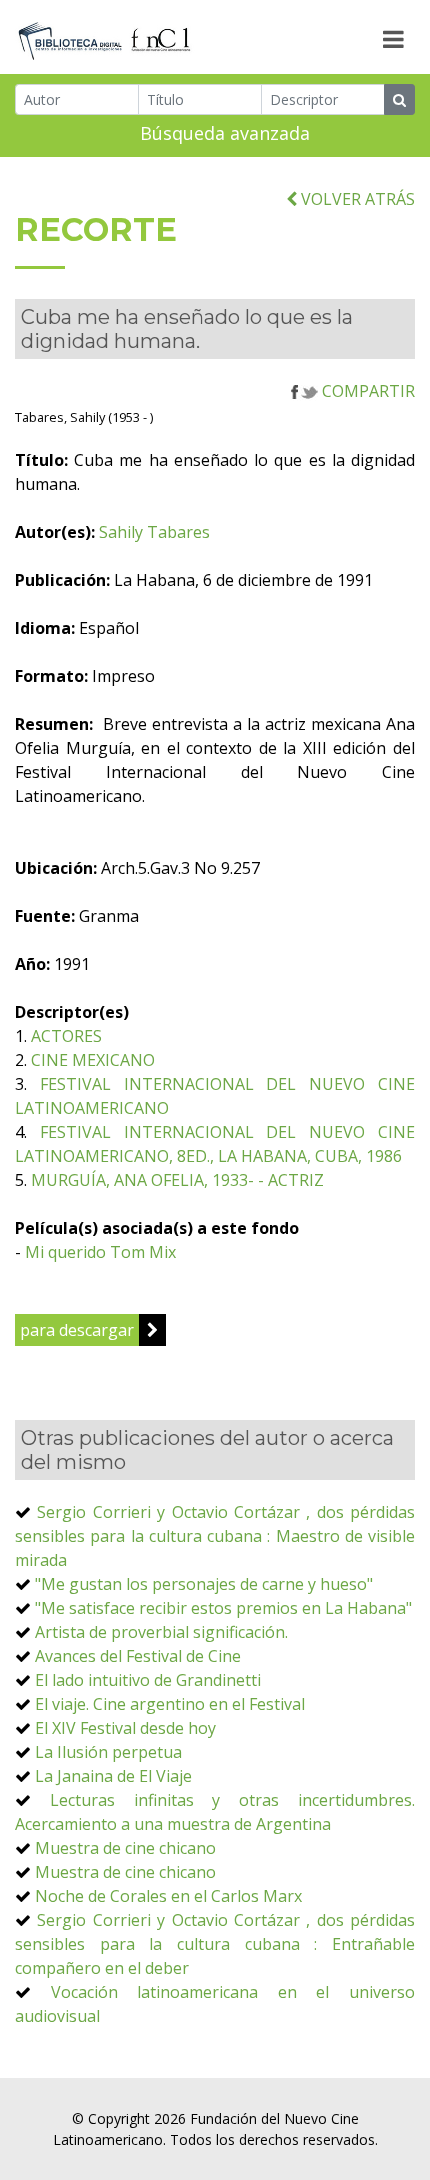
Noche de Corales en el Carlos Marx (168, 1896)
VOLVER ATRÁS (356, 199)
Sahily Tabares (154, 532)
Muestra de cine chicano (125, 1848)
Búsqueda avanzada (225, 133)
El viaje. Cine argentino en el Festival (170, 1704)
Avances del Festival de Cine (138, 1656)
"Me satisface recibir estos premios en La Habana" (223, 1608)
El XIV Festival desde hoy (125, 1728)
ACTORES (66, 1036)
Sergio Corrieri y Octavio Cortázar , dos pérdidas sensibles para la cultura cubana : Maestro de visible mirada (215, 1536)
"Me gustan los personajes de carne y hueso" (204, 1584)
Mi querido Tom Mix (100, 1252)
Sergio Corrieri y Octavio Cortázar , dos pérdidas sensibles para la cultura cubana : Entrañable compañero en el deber (215, 1944)
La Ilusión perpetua (108, 1752)
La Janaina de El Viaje (113, 1776)
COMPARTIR (366, 391)
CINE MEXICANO (93, 1060)
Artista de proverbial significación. (161, 1632)
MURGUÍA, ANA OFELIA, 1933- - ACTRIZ (177, 1180)
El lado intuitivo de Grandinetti (148, 1680)
